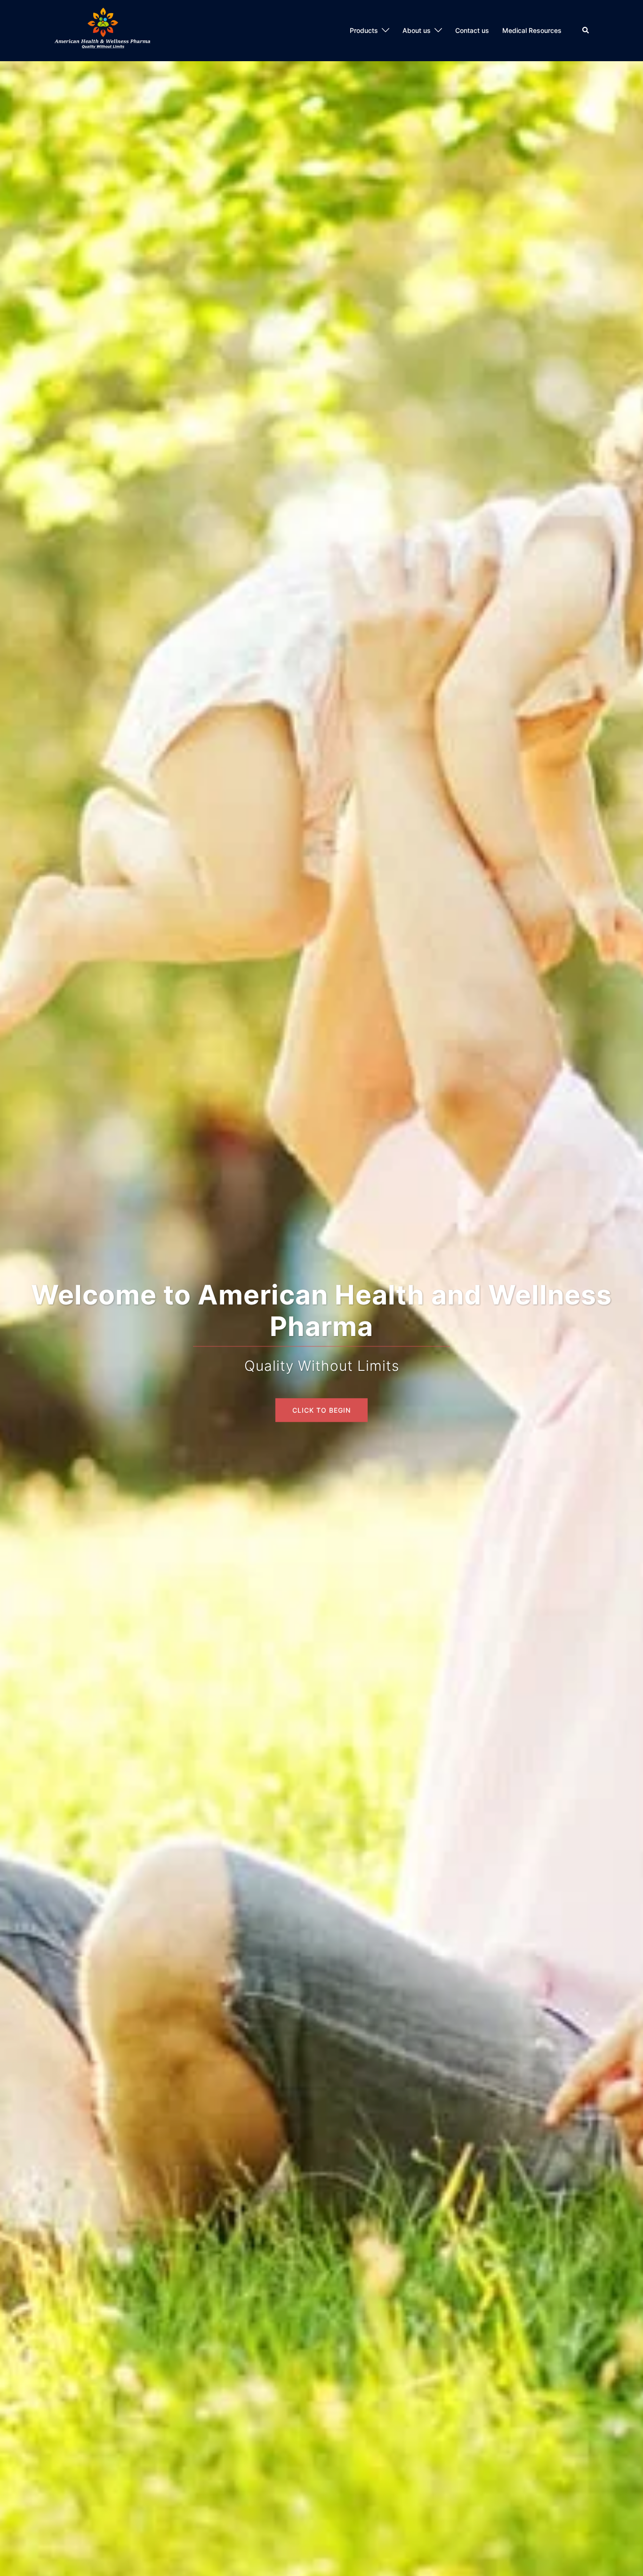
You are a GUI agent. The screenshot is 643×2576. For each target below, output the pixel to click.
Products (364, 30)
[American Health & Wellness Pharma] (104, 30)
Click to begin (321, 1390)
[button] (586, 31)
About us (417, 30)
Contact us (472, 30)
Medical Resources (532, 30)
